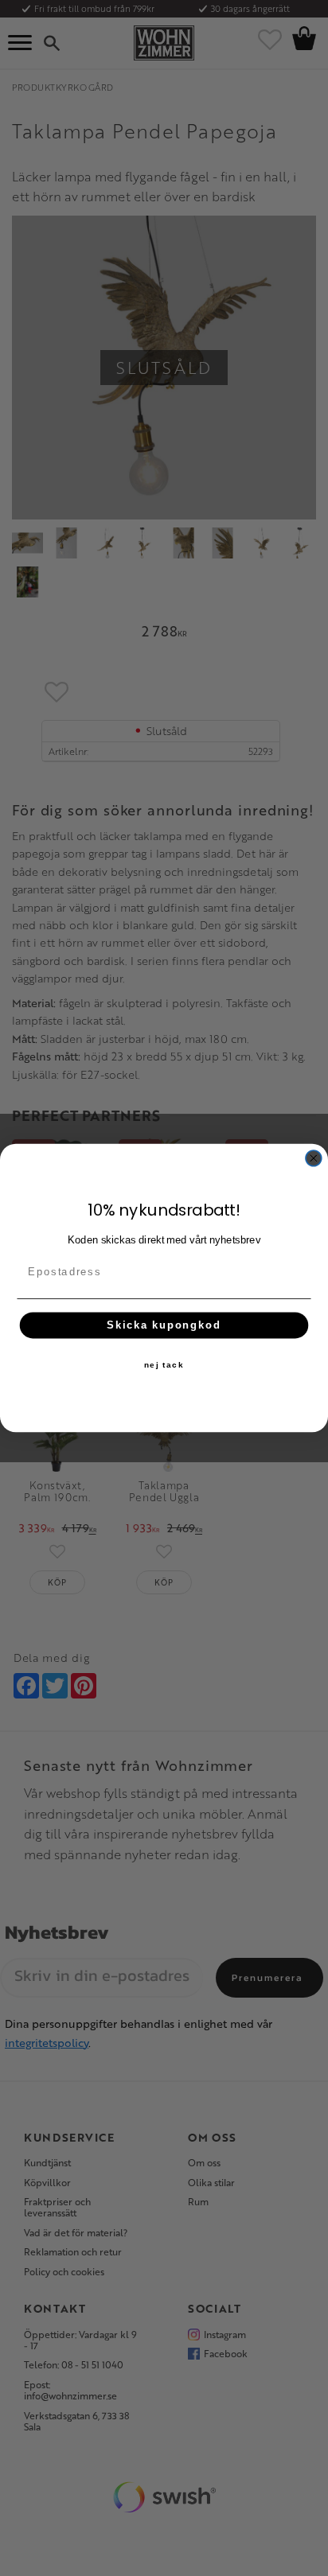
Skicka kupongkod (164, 1325)
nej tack (164, 1365)
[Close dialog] (314, 1158)
